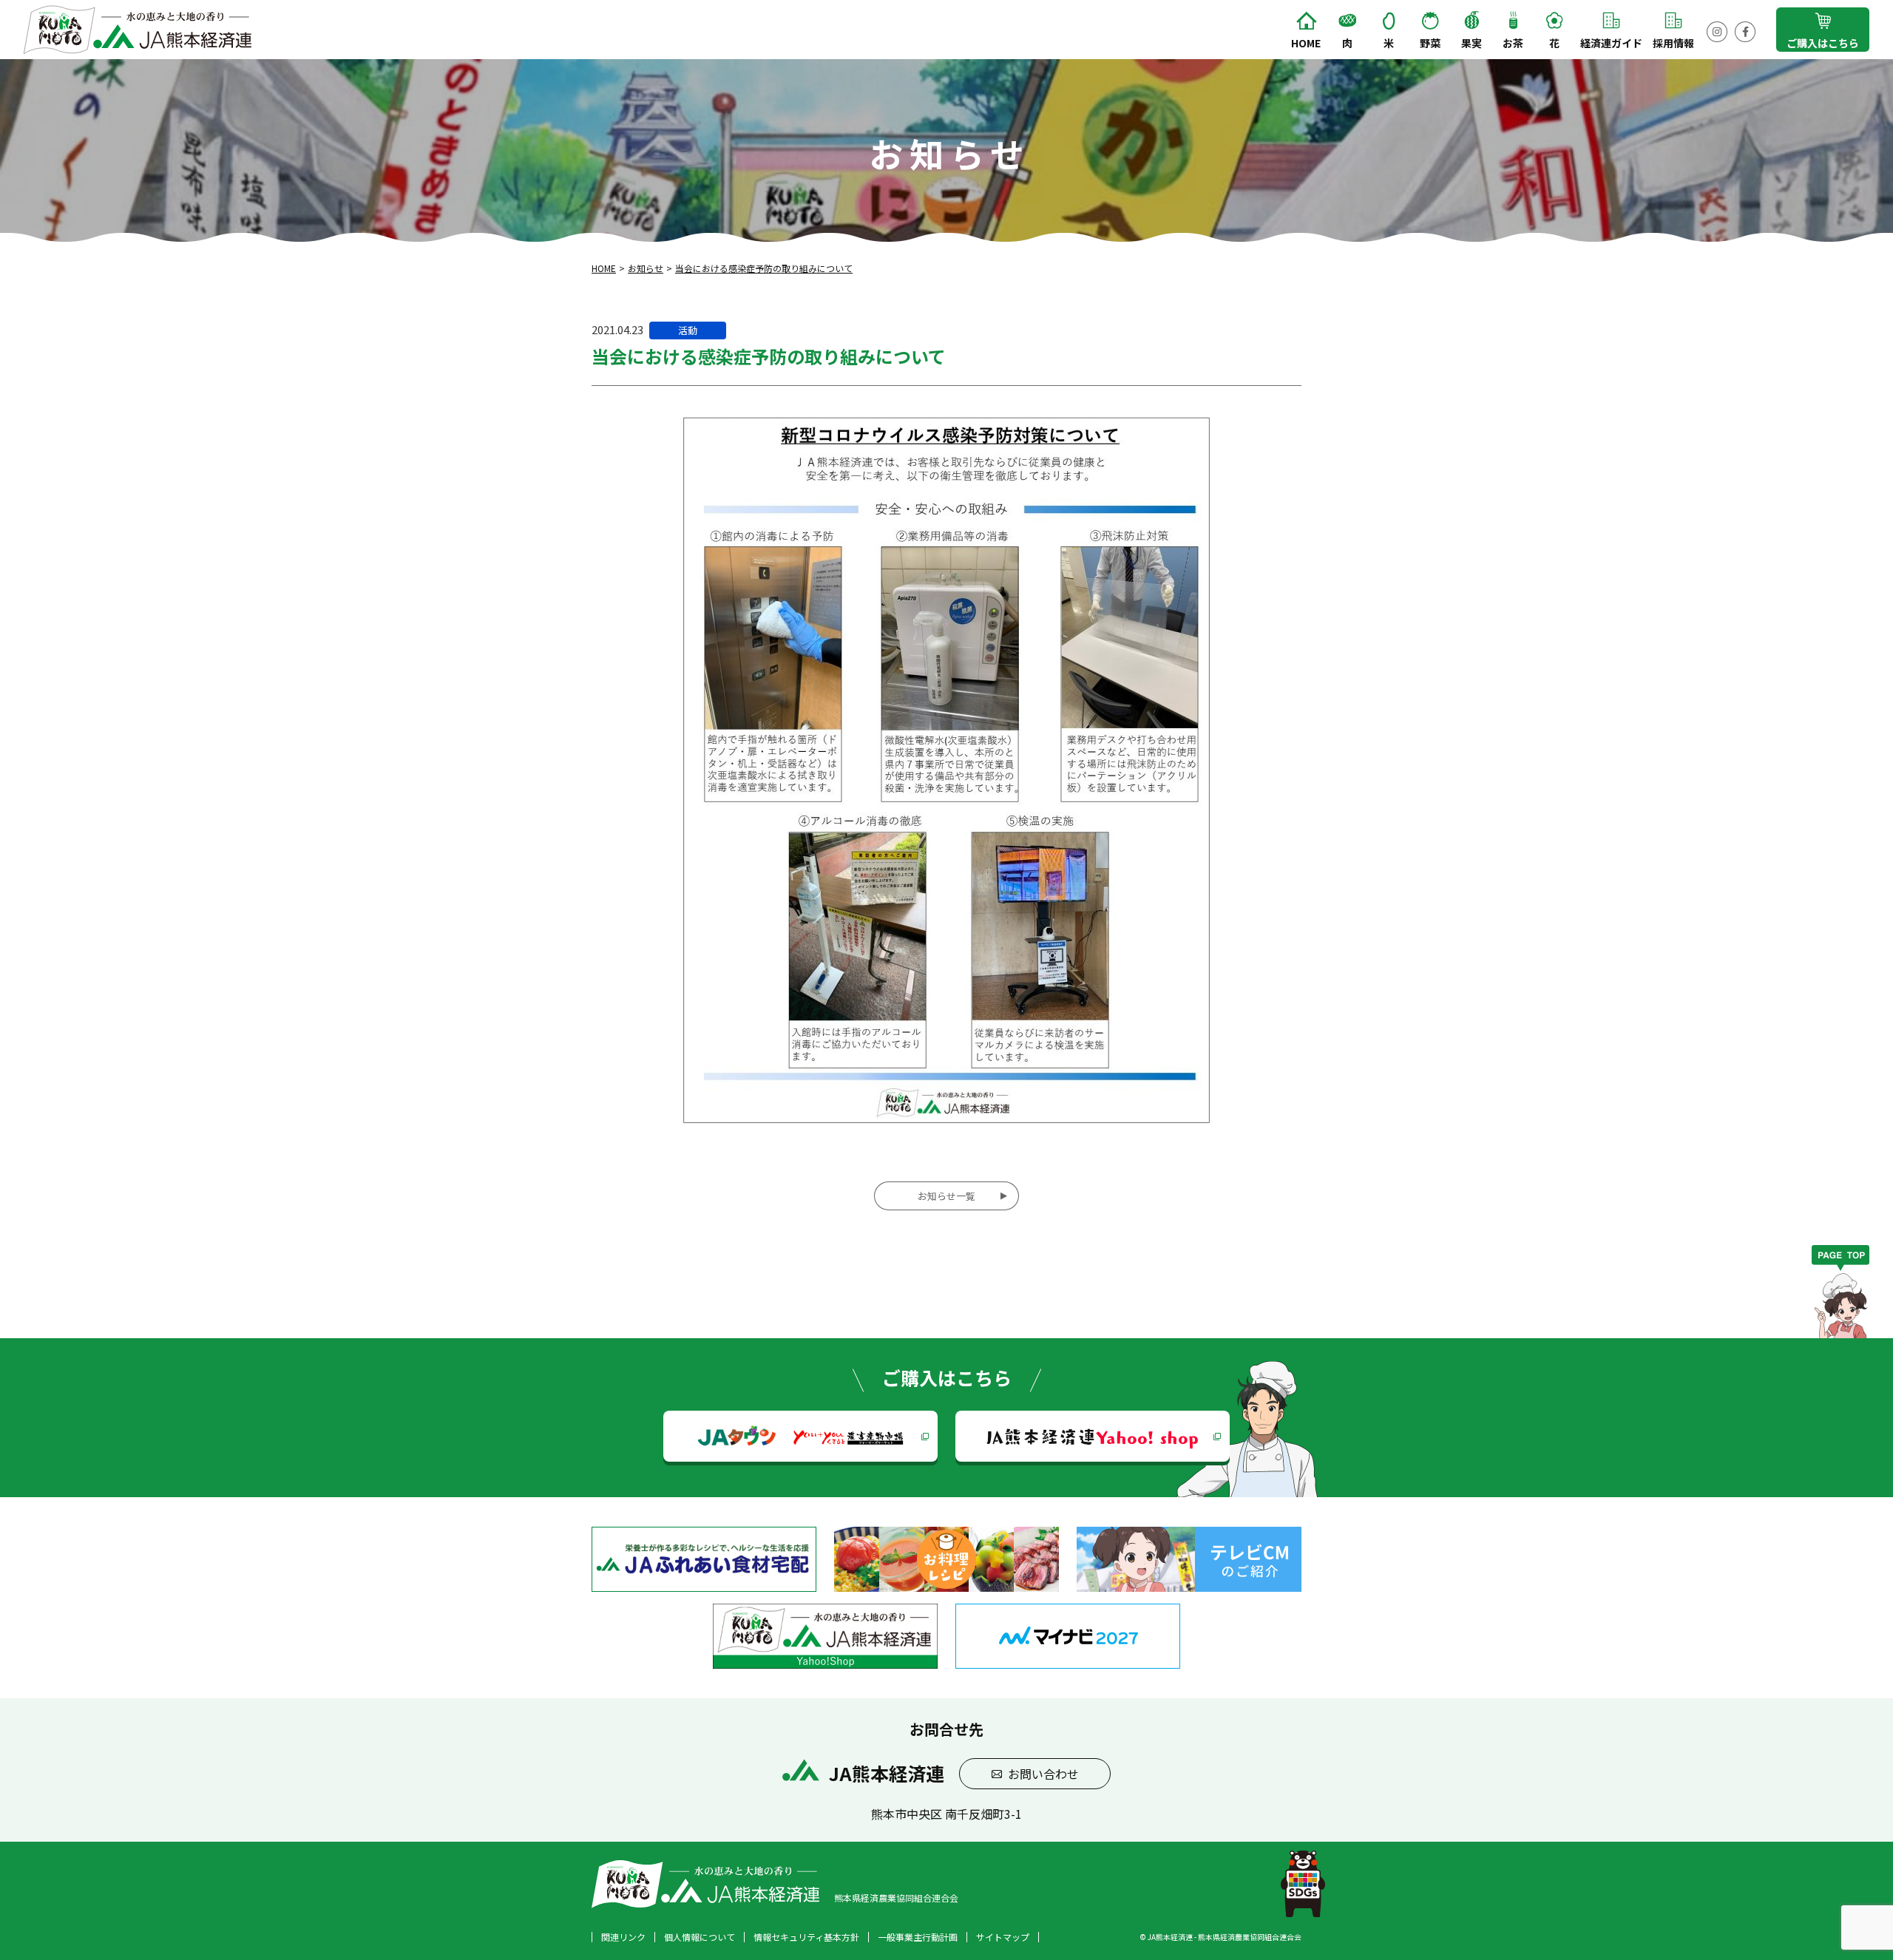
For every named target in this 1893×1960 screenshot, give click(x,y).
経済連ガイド (1611, 43)
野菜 (1430, 43)
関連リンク (623, 1937)
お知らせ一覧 (946, 1196)
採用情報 (1673, 43)
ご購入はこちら (1823, 43)
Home (1306, 43)
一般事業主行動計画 (918, 1937)
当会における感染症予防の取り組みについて (764, 268)
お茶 (1513, 43)
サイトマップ (1003, 1937)
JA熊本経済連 (1093, 1436)
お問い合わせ (1043, 1774)
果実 (1472, 43)
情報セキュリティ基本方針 (806, 1937)
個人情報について (700, 1937)
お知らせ (646, 268)
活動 (688, 330)
